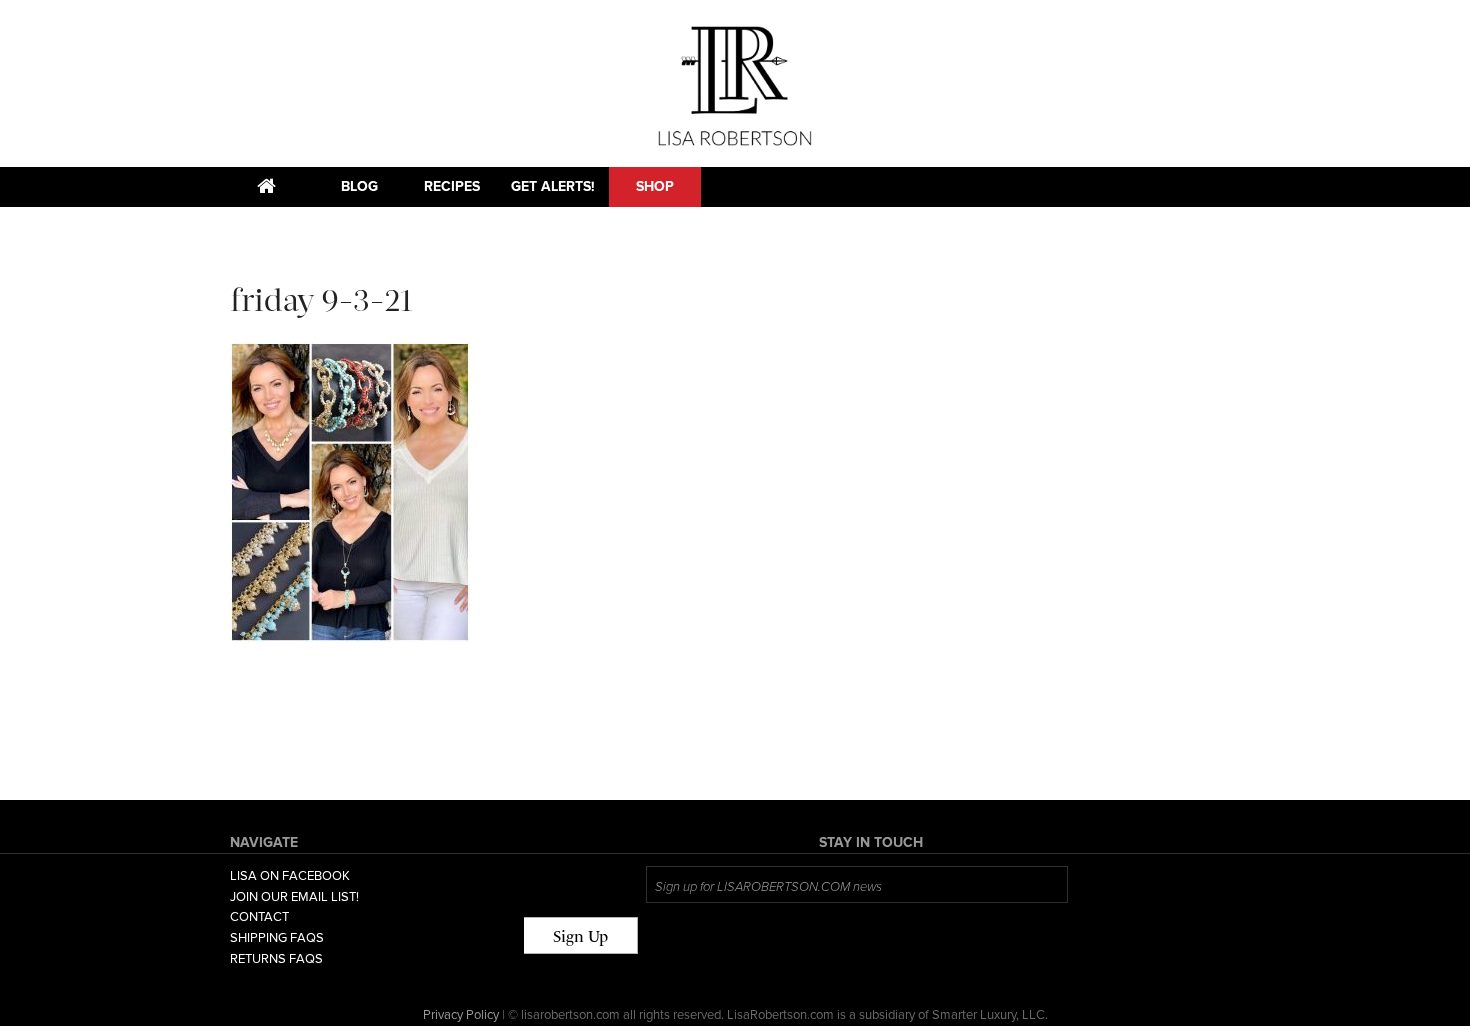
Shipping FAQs (277, 938)
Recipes (452, 186)
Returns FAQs (276, 959)
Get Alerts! (553, 186)
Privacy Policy (461, 1015)
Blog (359, 186)
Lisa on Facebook (290, 876)
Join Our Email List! (294, 897)
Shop (655, 186)
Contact (259, 917)
